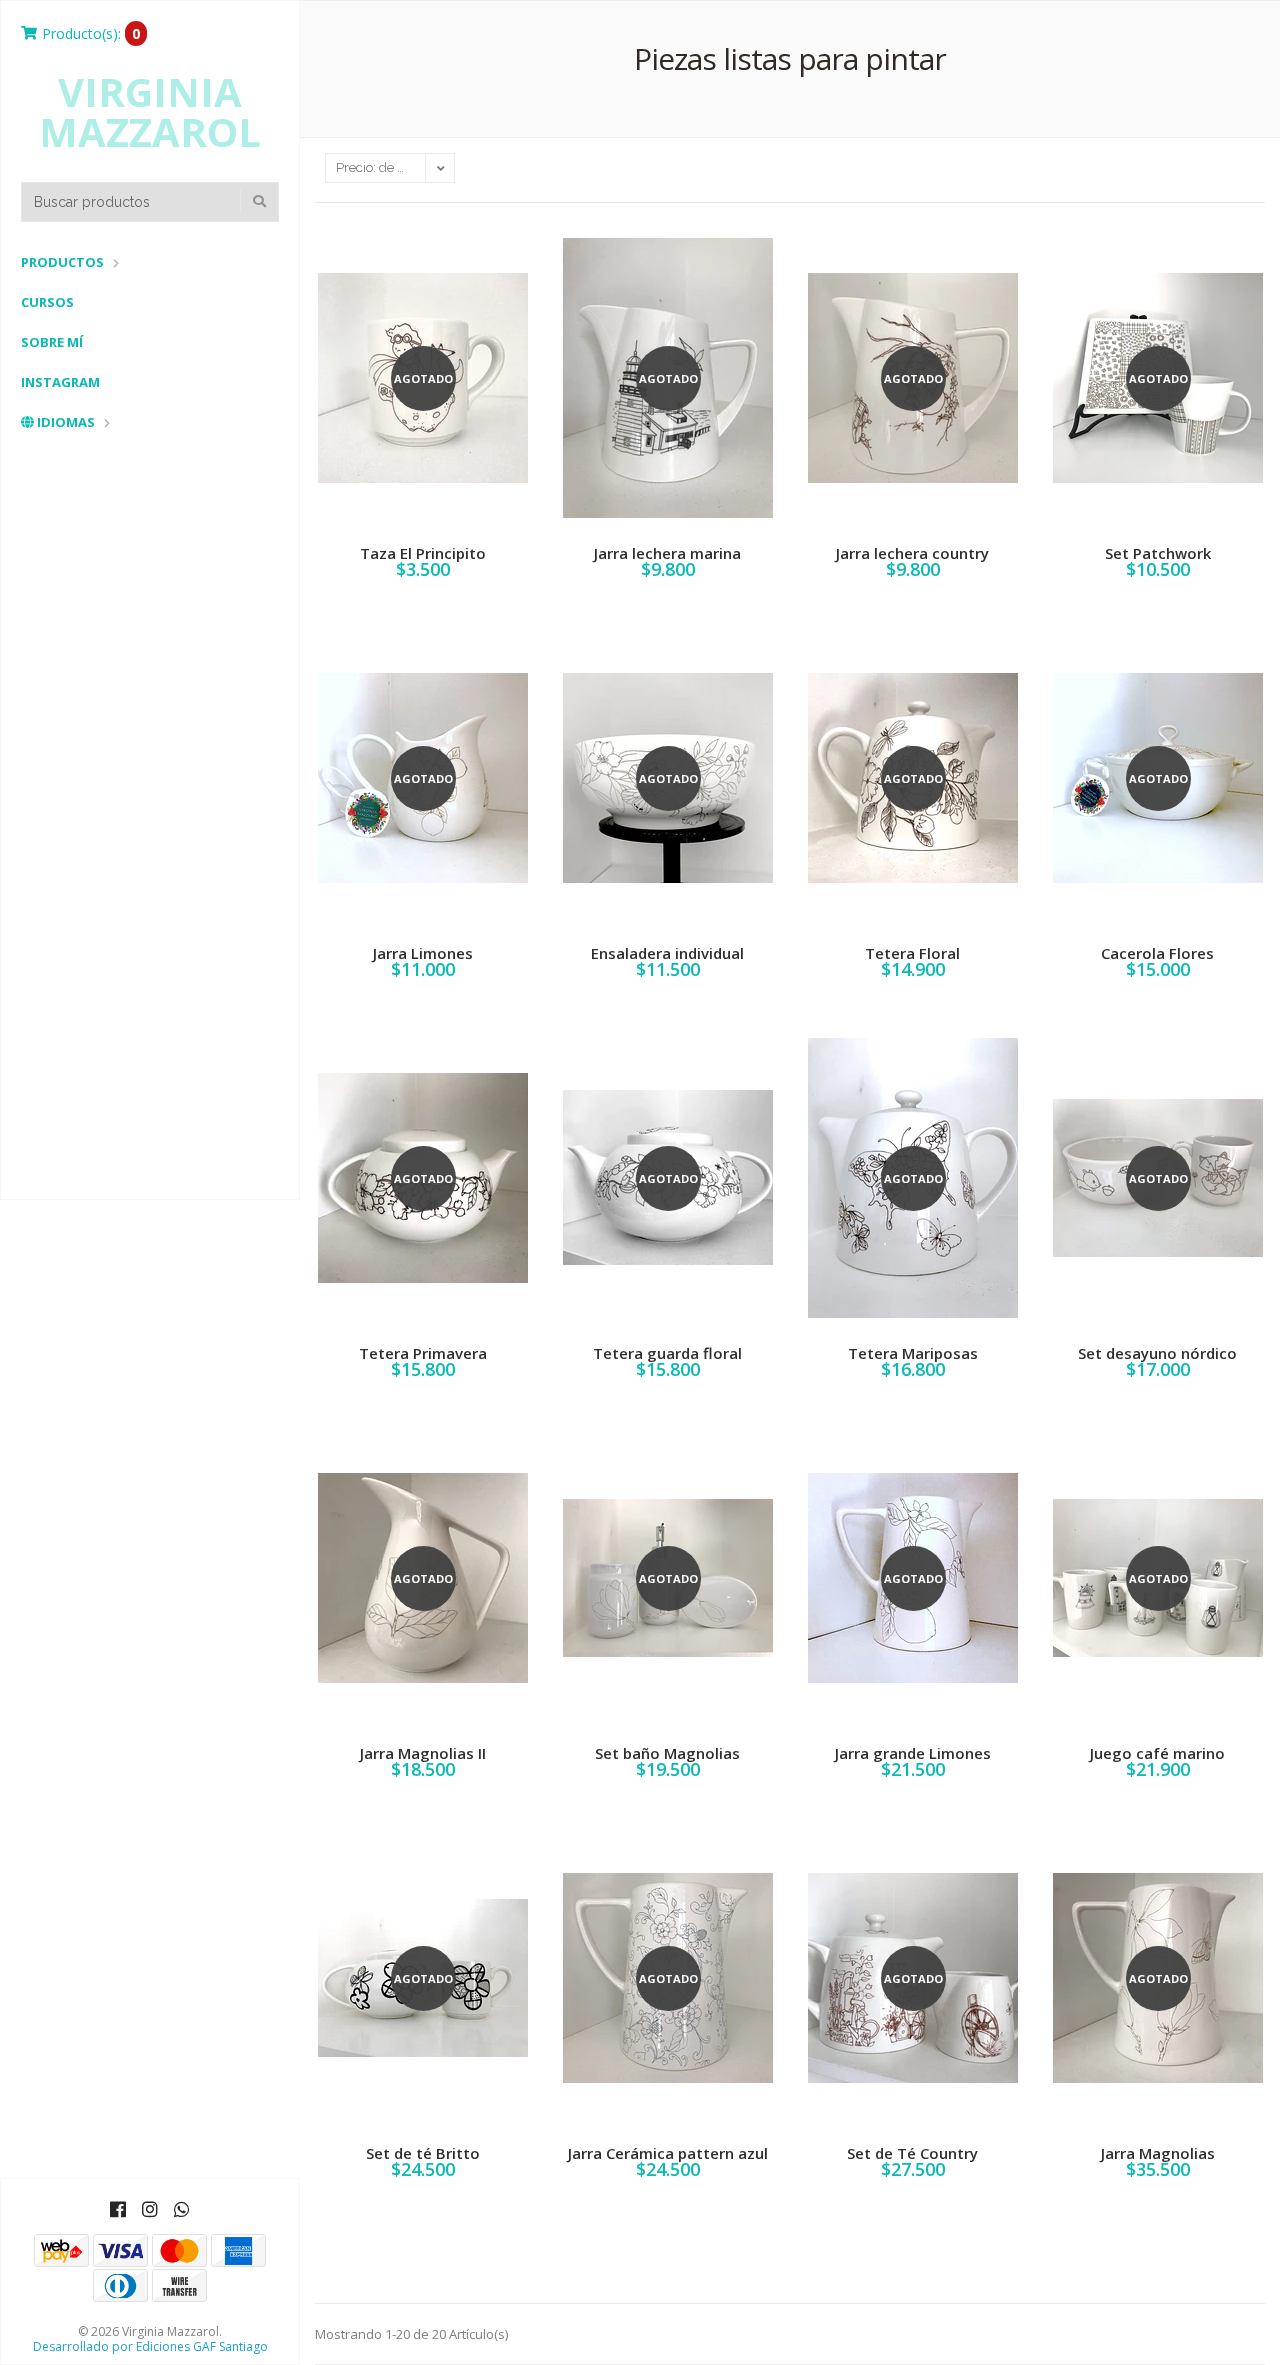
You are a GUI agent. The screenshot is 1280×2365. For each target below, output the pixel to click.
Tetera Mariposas (913, 1353)
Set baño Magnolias (667, 1753)
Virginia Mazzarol (150, 112)
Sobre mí (52, 342)
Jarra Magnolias (1158, 2153)
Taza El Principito (423, 553)
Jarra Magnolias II (423, 1753)
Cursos (47, 302)
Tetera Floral (912, 953)
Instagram (60, 382)
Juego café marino (1157, 1753)
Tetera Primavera (423, 1353)
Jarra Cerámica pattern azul (668, 2153)
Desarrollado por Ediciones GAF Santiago (150, 2346)
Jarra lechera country (912, 553)
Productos (62, 262)
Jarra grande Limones (913, 1753)
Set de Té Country (912, 2153)
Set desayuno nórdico (1157, 1353)
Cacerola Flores (1157, 953)
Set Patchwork (1158, 553)
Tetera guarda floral (667, 1353)
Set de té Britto (423, 2153)
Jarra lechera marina (667, 553)
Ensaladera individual (667, 953)
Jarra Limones (423, 953)
